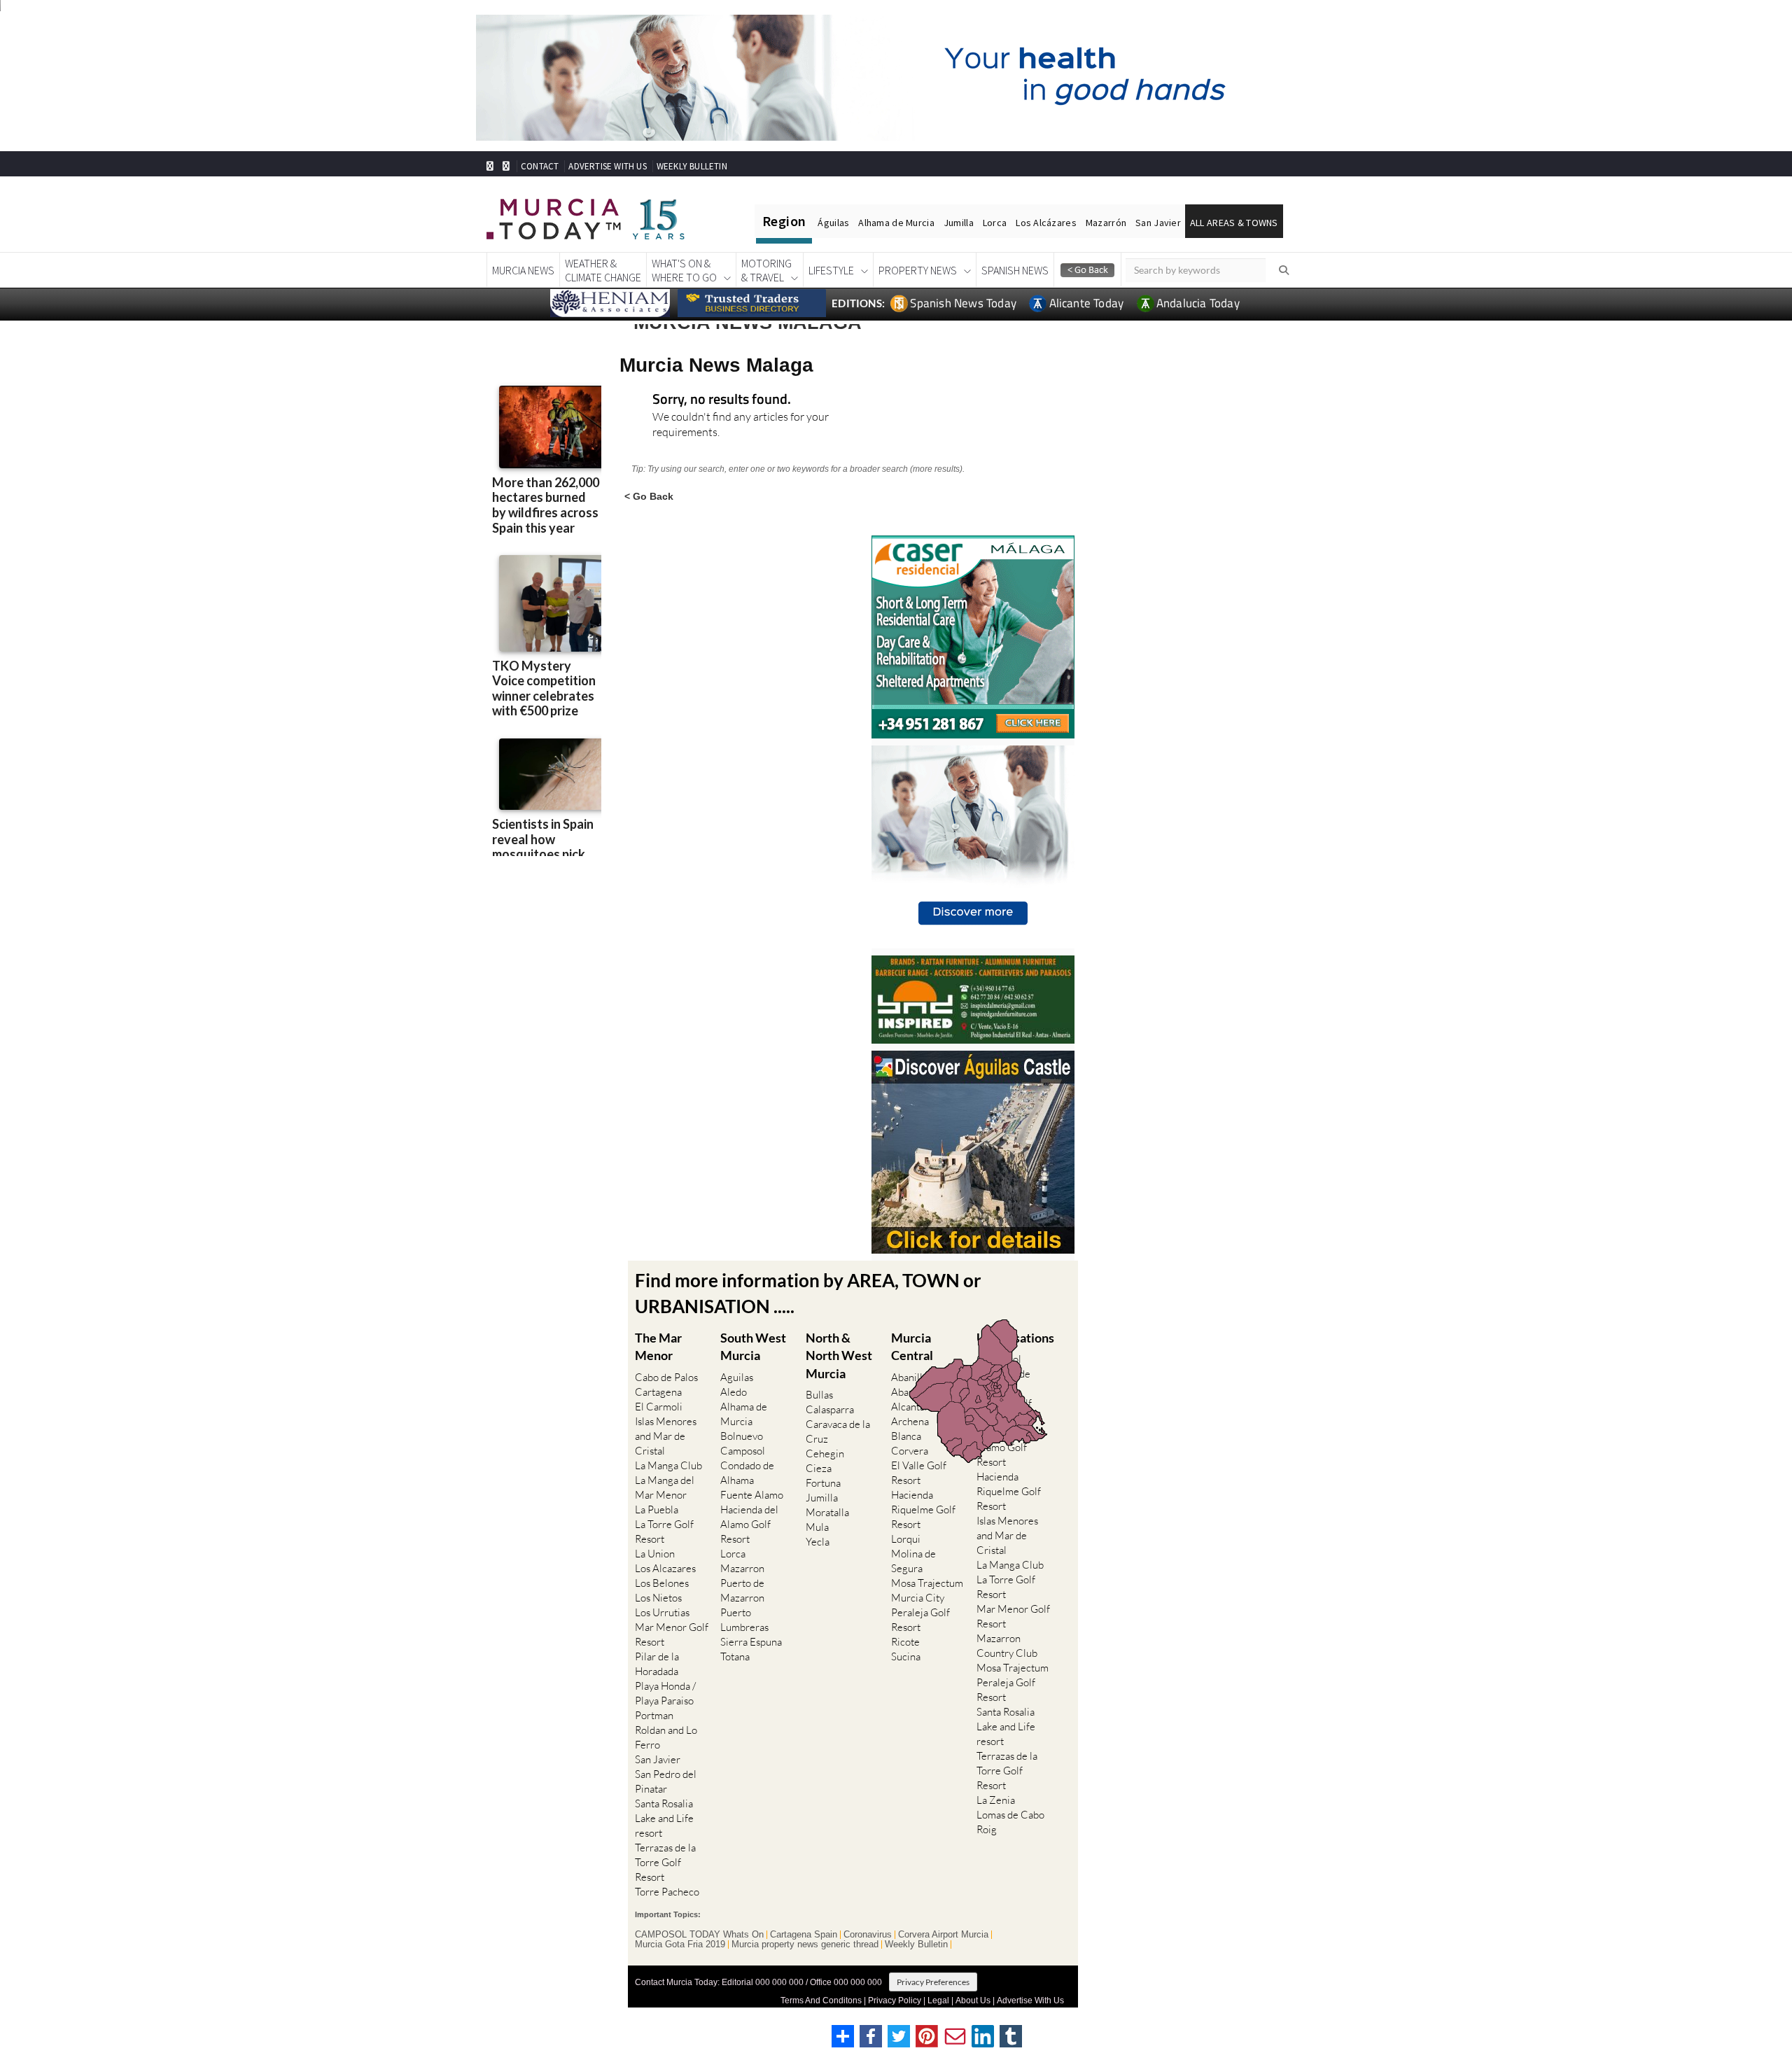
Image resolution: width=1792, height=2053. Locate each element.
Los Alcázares (1046, 223)
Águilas (833, 223)
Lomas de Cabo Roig (1010, 1822)
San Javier (1158, 223)
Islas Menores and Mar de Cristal (666, 1436)
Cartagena (658, 1392)
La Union (655, 1554)
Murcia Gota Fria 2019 (680, 1945)
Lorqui (906, 1539)
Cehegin (825, 1453)
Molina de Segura (913, 1561)
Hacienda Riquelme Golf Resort (923, 1509)
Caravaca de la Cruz (838, 1431)
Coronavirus (868, 1935)
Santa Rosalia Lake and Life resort (664, 1818)
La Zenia (996, 1800)
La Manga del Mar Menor (665, 1487)
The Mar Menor (658, 1346)
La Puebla (657, 1509)
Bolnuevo (742, 1436)
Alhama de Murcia (896, 223)
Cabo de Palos (666, 1377)
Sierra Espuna (751, 1642)
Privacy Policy (895, 2001)
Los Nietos (658, 1598)
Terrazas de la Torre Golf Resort (665, 1862)
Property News (918, 270)
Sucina (906, 1656)
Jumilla (959, 223)
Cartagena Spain (804, 1935)
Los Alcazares (665, 1568)
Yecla (818, 1542)
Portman (654, 1715)
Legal (938, 2001)
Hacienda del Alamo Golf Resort (749, 1524)
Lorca (995, 223)
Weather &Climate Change (603, 270)
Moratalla (827, 1512)
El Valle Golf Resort (919, 1473)
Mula (817, 1527)
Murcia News (523, 270)
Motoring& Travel (766, 270)
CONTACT (540, 166)
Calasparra (830, 1409)
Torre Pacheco (667, 1892)
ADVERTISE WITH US (607, 166)
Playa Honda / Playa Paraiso (665, 1693)
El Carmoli (659, 1407)
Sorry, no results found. (722, 400)
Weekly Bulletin (916, 1945)
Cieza (819, 1468)
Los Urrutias (662, 1612)
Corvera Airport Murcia (943, 1935)
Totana (735, 1656)
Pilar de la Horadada (657, 1664)
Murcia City (918, 1598)
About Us (973, 2001)
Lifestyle (831, 270)
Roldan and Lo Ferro (666, 1737)
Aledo (734, 1392)
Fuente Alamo (752, 1495)
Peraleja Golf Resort (920, 1620)
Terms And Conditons (821, 2001)
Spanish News (1015, 270)
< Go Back (649, 496)
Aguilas (737, 1377)
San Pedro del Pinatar (666, 1781)
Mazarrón (1106, 223)
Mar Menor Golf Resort (672, 1634)
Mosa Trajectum (927, 1583)
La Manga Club (668, 1465)
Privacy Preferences (933, 1982)
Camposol (743, 1451)
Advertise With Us (1030, 2001)
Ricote (905, 1642)
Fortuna (823, 1483)
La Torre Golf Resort (664, 1532)
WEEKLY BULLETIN (692, 166)
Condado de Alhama (747, 1473)
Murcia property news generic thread (805, 1945)
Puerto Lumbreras (744, 1620)
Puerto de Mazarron (742, 1590)
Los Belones (662, 1583)
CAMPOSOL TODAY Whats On (699, 1935)
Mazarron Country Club (1007, 1646)
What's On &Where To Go (684, 270)
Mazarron (742, 1568)
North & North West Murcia (839, 1355)
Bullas (819, 1395)
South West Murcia (753, 1346)
